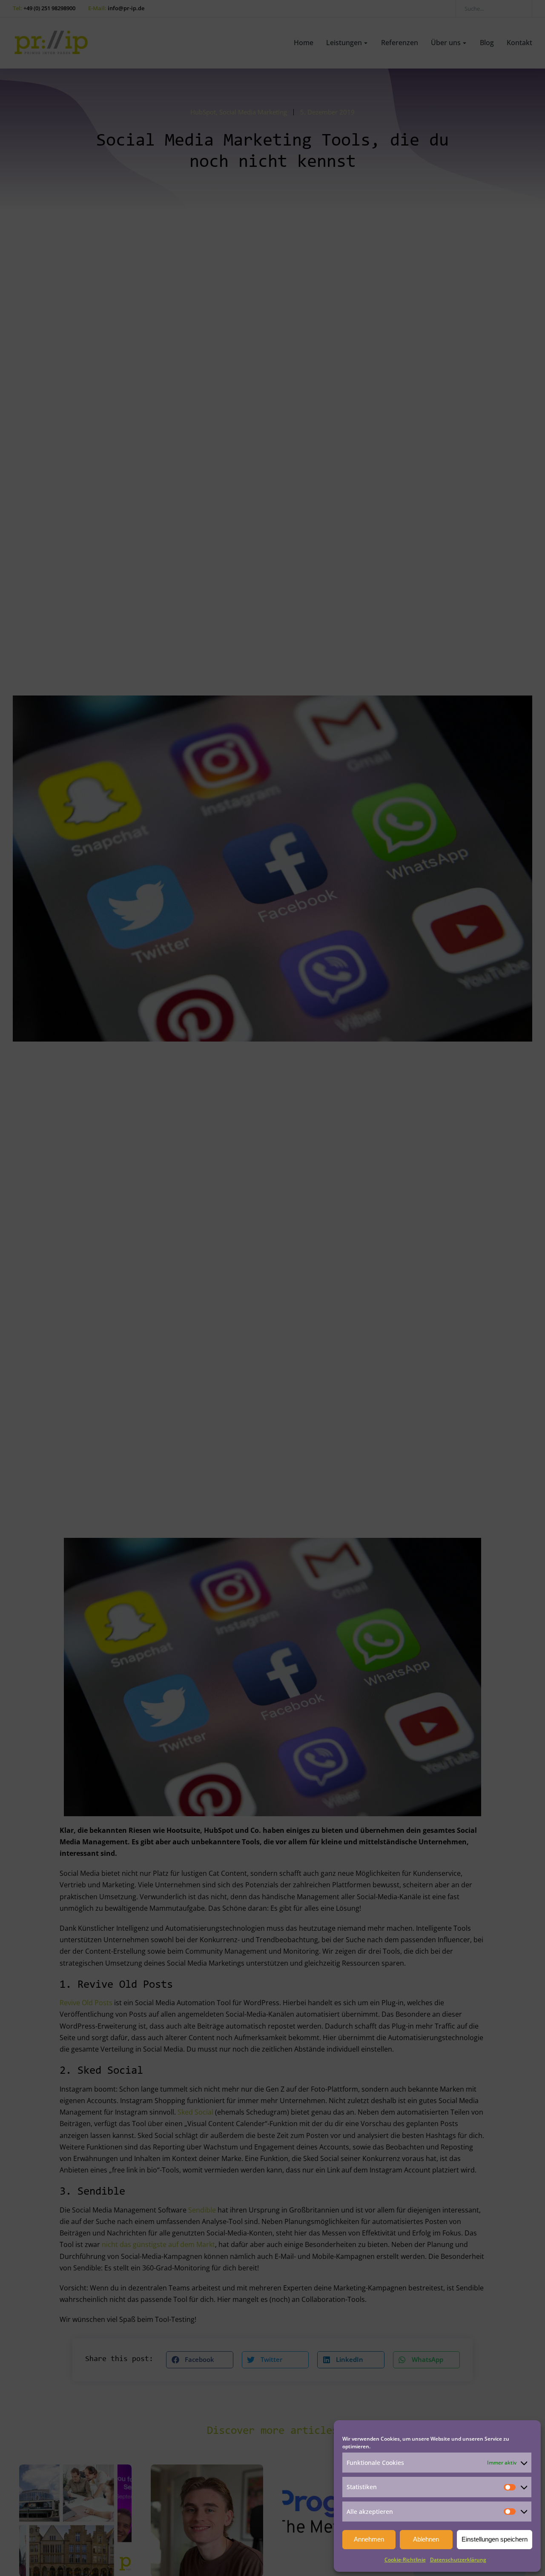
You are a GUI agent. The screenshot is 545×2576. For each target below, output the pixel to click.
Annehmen (369, 2539)
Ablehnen (426, 2539)
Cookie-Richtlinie (405, 2560)
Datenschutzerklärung (458, 2560)
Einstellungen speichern (495, 2539)
